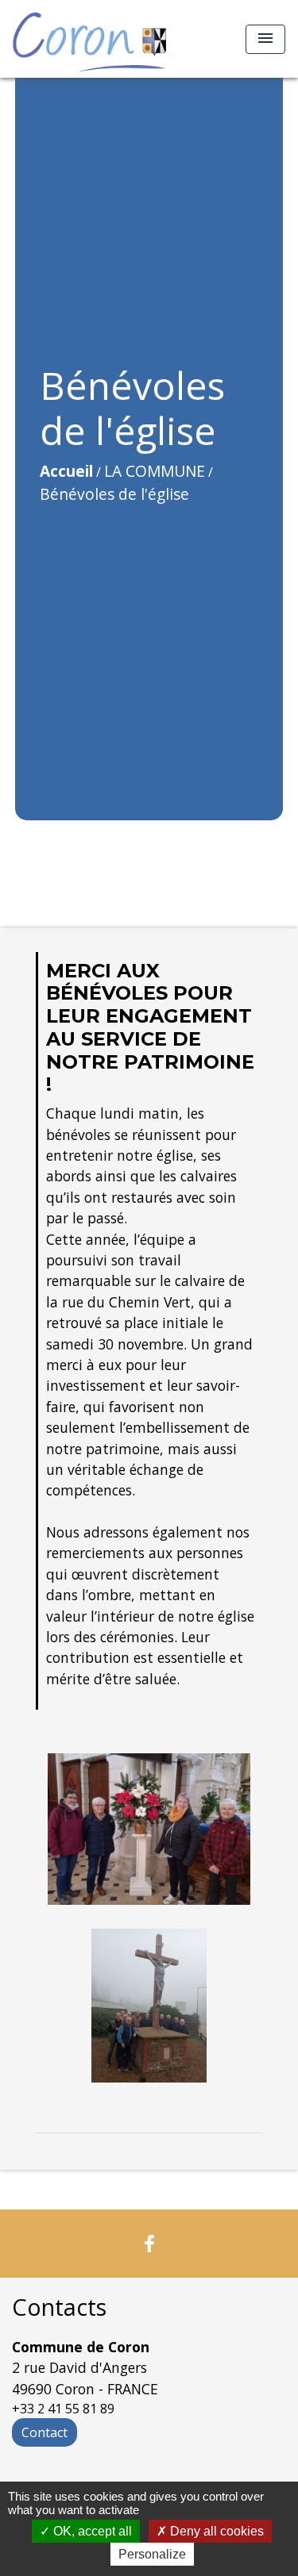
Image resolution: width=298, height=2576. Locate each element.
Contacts (59, 2307)
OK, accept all (91, 2531)
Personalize (152, 2554)
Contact (45, 2432)
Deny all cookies (215, 2531)
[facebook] (149, 2243)
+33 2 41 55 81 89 (63, 2409)
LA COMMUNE (155, 471)
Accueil (66, 471)
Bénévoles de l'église (114, 494)
